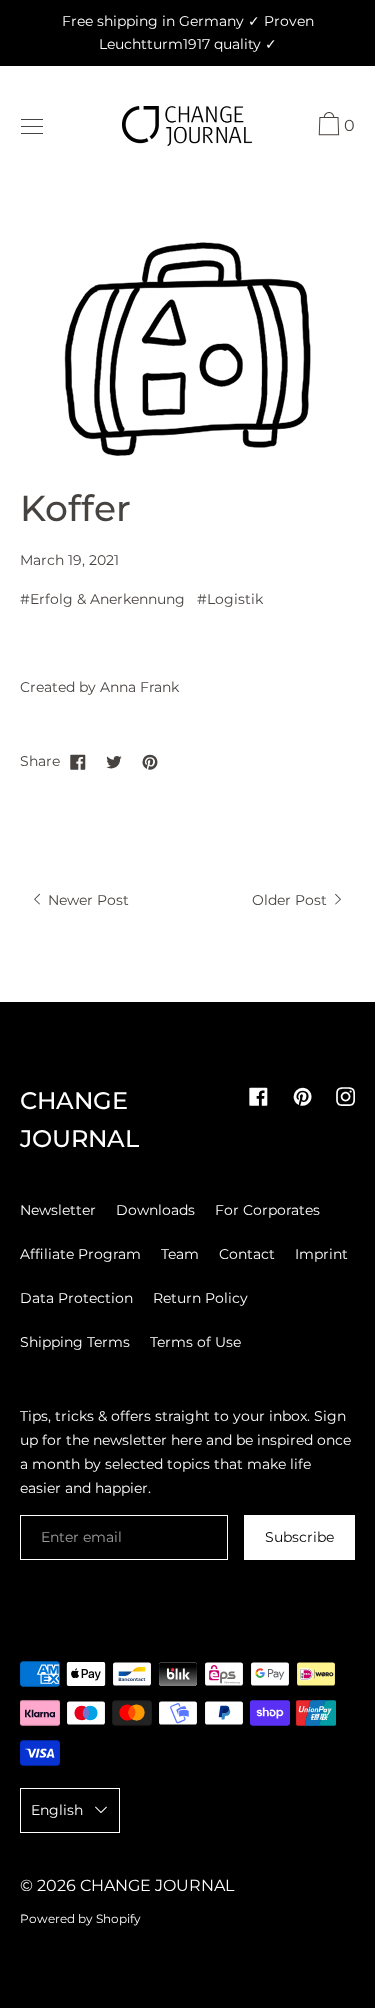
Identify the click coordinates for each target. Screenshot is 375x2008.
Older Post (291, 900)
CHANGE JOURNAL (157, 1885)
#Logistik (230, 599)
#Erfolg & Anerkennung (102, 599)
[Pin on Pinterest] (150, 761)
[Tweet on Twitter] (114, 761)
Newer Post (86, 900)
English (57, 1810)
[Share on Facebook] (78, 761)
